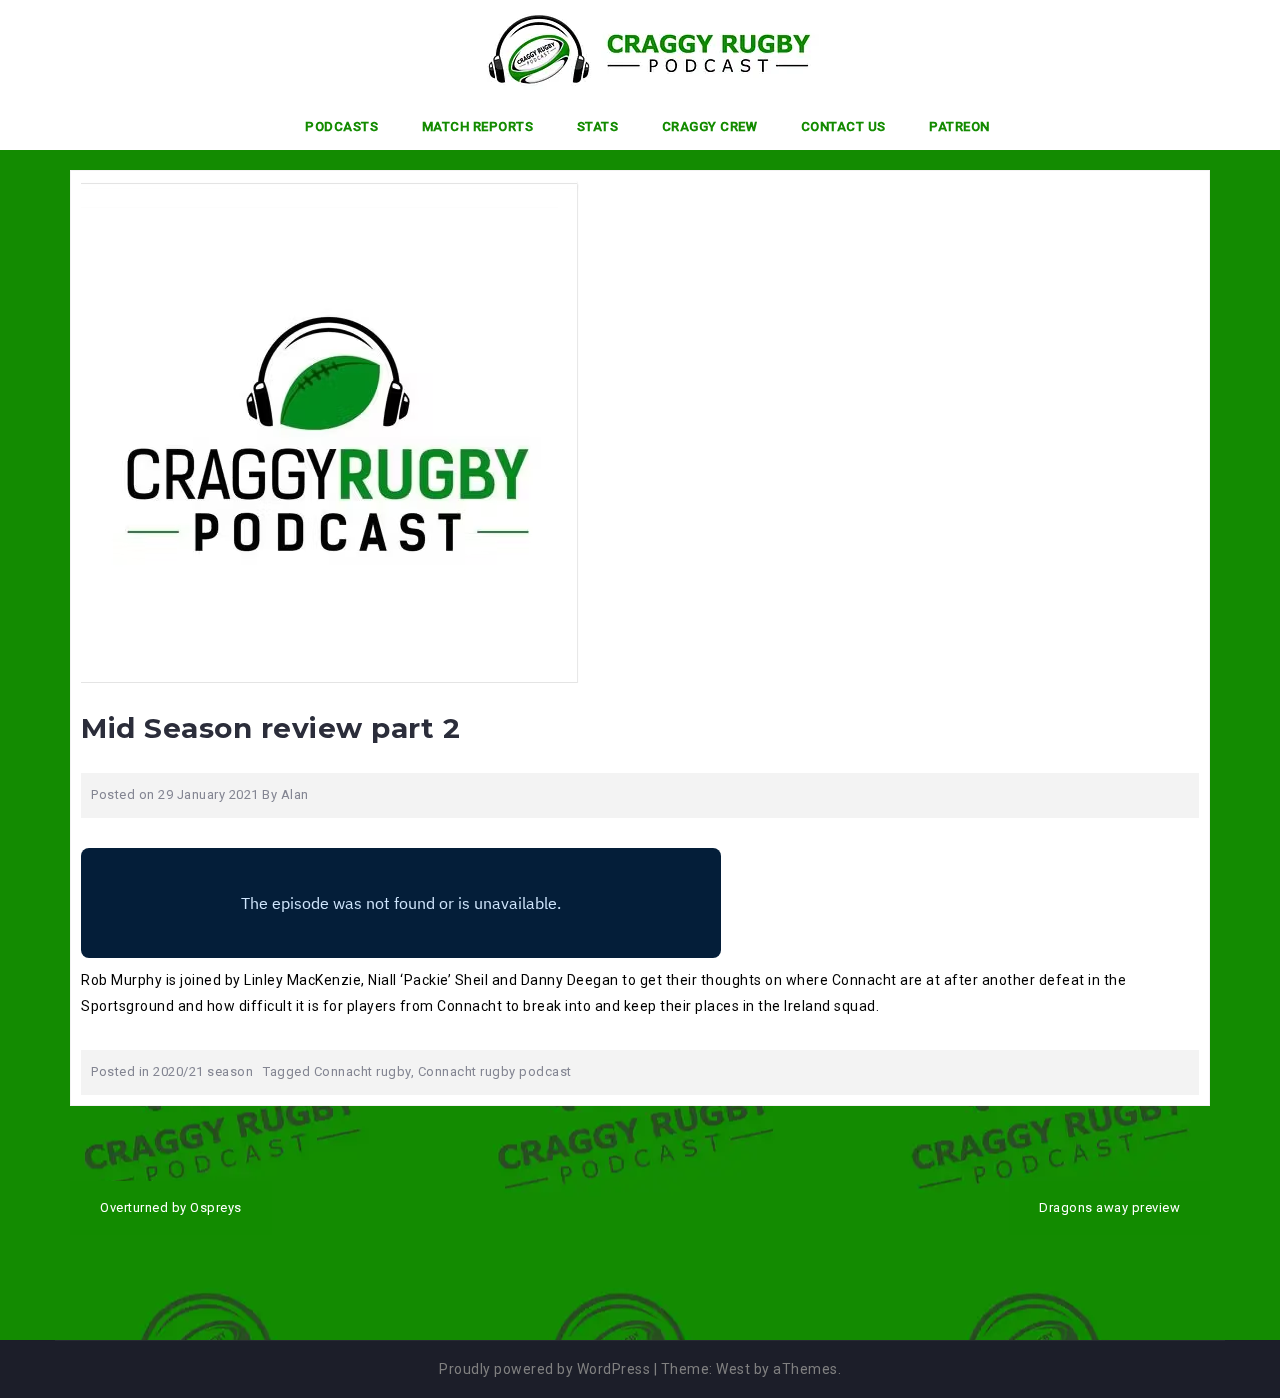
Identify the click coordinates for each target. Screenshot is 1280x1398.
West (733, 1369)
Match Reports (478, 126)
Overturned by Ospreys (171, 1207)
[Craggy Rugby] (632, 49)
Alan (295, 794)
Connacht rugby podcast (495, 1071)
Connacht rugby (362, 1071)
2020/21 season (203, 1071)
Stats (598, 126)
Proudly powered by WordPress (544, 1369)
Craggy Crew (710, 126)
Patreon (959, 126)
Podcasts (341, 126)
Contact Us (843, 126)
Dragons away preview (1109, 1207)
